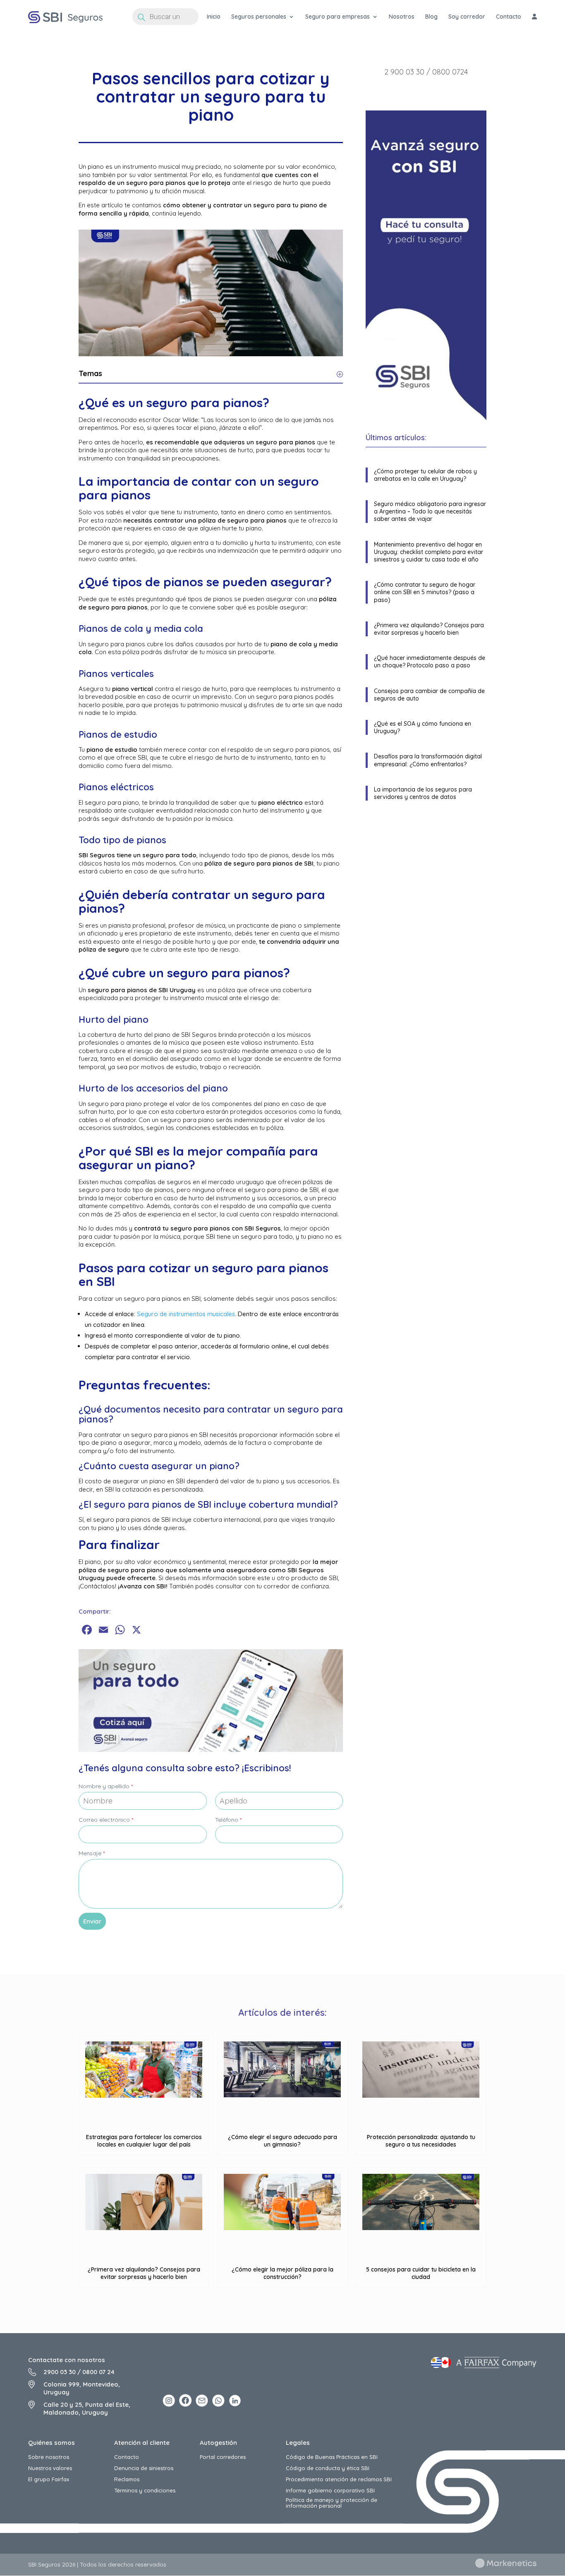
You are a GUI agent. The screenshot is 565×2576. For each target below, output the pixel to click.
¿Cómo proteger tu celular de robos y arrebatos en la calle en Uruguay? (425, 475)
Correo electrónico (106, 1820)
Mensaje (92, 1853)
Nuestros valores (50, 2468)
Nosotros (402, 17)
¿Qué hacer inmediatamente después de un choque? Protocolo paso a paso (430, 662)
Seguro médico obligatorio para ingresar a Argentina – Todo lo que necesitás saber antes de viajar (430, 511)
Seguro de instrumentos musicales (186, 1314)
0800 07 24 (98, 2372)
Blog (431, 17)
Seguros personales (259, 17)
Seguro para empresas (338, 17)
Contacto (509, 17)
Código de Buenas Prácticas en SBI (332, 2457)
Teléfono (228, 1820)
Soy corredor (467, 17)
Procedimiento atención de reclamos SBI (339, 2479)
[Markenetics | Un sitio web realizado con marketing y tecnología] (506, 2566)
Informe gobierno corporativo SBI (330, 2490)
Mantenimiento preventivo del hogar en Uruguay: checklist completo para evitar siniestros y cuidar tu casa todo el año (429, 552)
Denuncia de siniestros (144, 2468)
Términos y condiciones (145, 2490)
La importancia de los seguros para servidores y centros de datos (423, 793)
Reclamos (127, 2479)
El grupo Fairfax (49, 2479)
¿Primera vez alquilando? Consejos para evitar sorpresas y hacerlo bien (429, 629)
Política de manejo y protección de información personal (332, 2503)
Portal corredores (223, 2457)
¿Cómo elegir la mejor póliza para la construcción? (282, 2273)
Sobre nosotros (49, 2457)
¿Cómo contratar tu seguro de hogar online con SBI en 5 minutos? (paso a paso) (425, 592)
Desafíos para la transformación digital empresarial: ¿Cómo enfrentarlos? (428, 760)
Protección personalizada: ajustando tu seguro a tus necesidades (421, 2141)
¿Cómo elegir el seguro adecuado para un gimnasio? (282, 2141)
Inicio (214, 17)
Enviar (92, 1921)
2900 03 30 (60, 2372)
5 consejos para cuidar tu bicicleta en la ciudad (421, 2273)
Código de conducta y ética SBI (328, 2468)
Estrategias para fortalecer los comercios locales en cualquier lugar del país (144, 2141)
